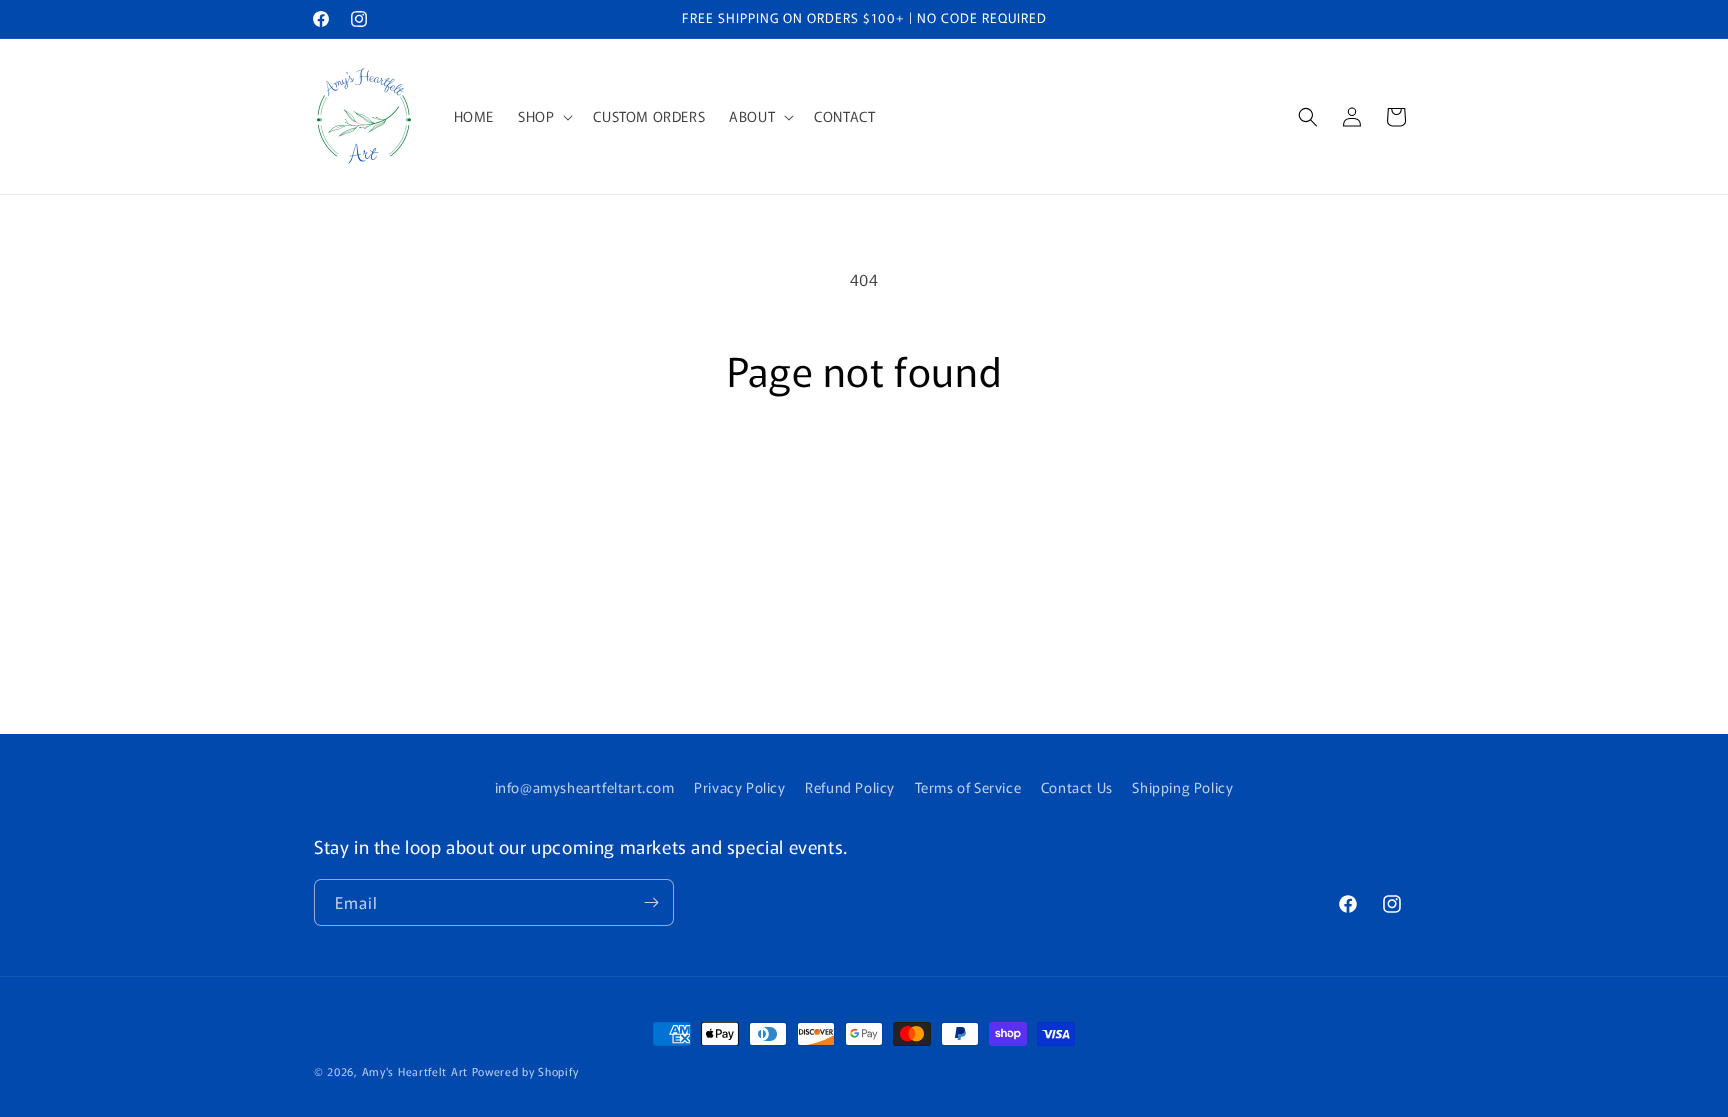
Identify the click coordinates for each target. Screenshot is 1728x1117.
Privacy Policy (739, 787)
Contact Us (1077, 787)
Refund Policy (850, 787)
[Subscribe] (651, 902)
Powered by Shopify (525, 1071)
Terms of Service (968, 787)
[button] (543, 116)
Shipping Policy (1182, 787)
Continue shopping (864, 468)
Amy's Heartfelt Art (415, 1071)
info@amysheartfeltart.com (585, 787)
